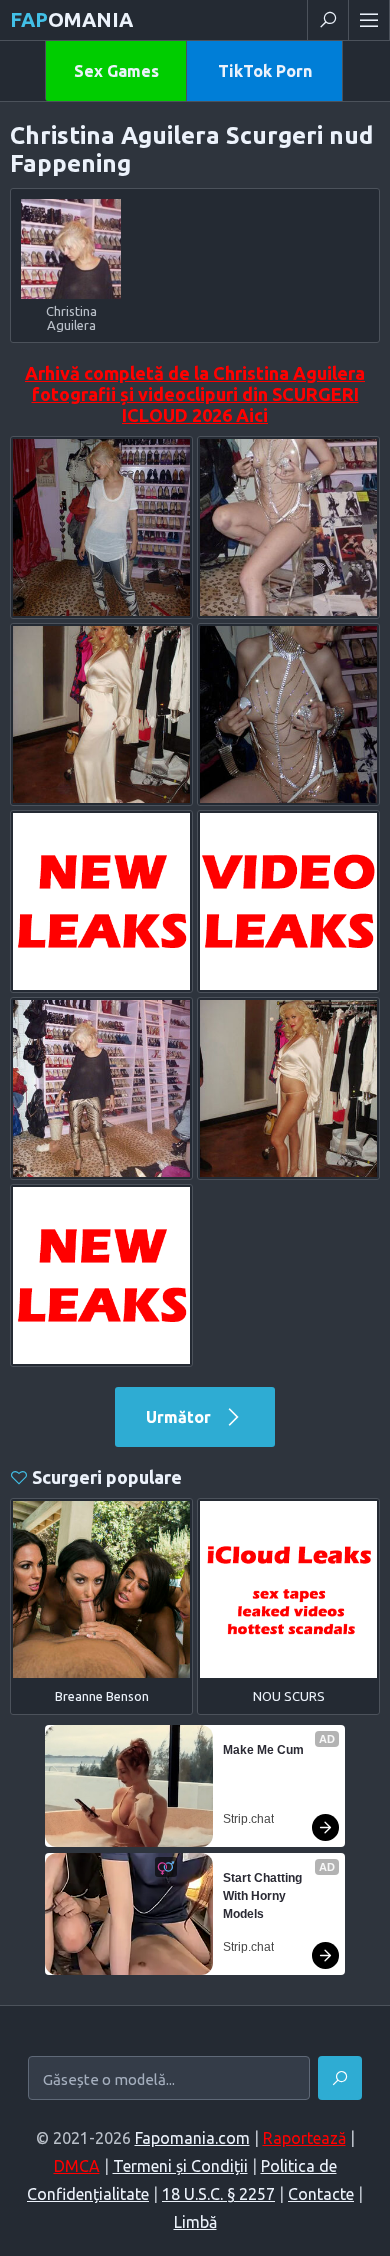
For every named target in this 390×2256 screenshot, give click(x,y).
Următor (180, 1417)
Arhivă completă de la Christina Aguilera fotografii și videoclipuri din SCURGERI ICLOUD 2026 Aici (195, 394)
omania (71, 19)
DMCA (77, 2166)
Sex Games (116, 71)
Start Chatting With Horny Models (264, 1896)
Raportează (304, 2138)
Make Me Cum (263, 1750)
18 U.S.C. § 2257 (218, 2194)
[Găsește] (340, 2078)
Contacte (321, 2194)
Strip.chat (248, 1819)
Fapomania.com (192, 2138)
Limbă (195, 2222)
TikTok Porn (265, 71)
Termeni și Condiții (180, 2166)
